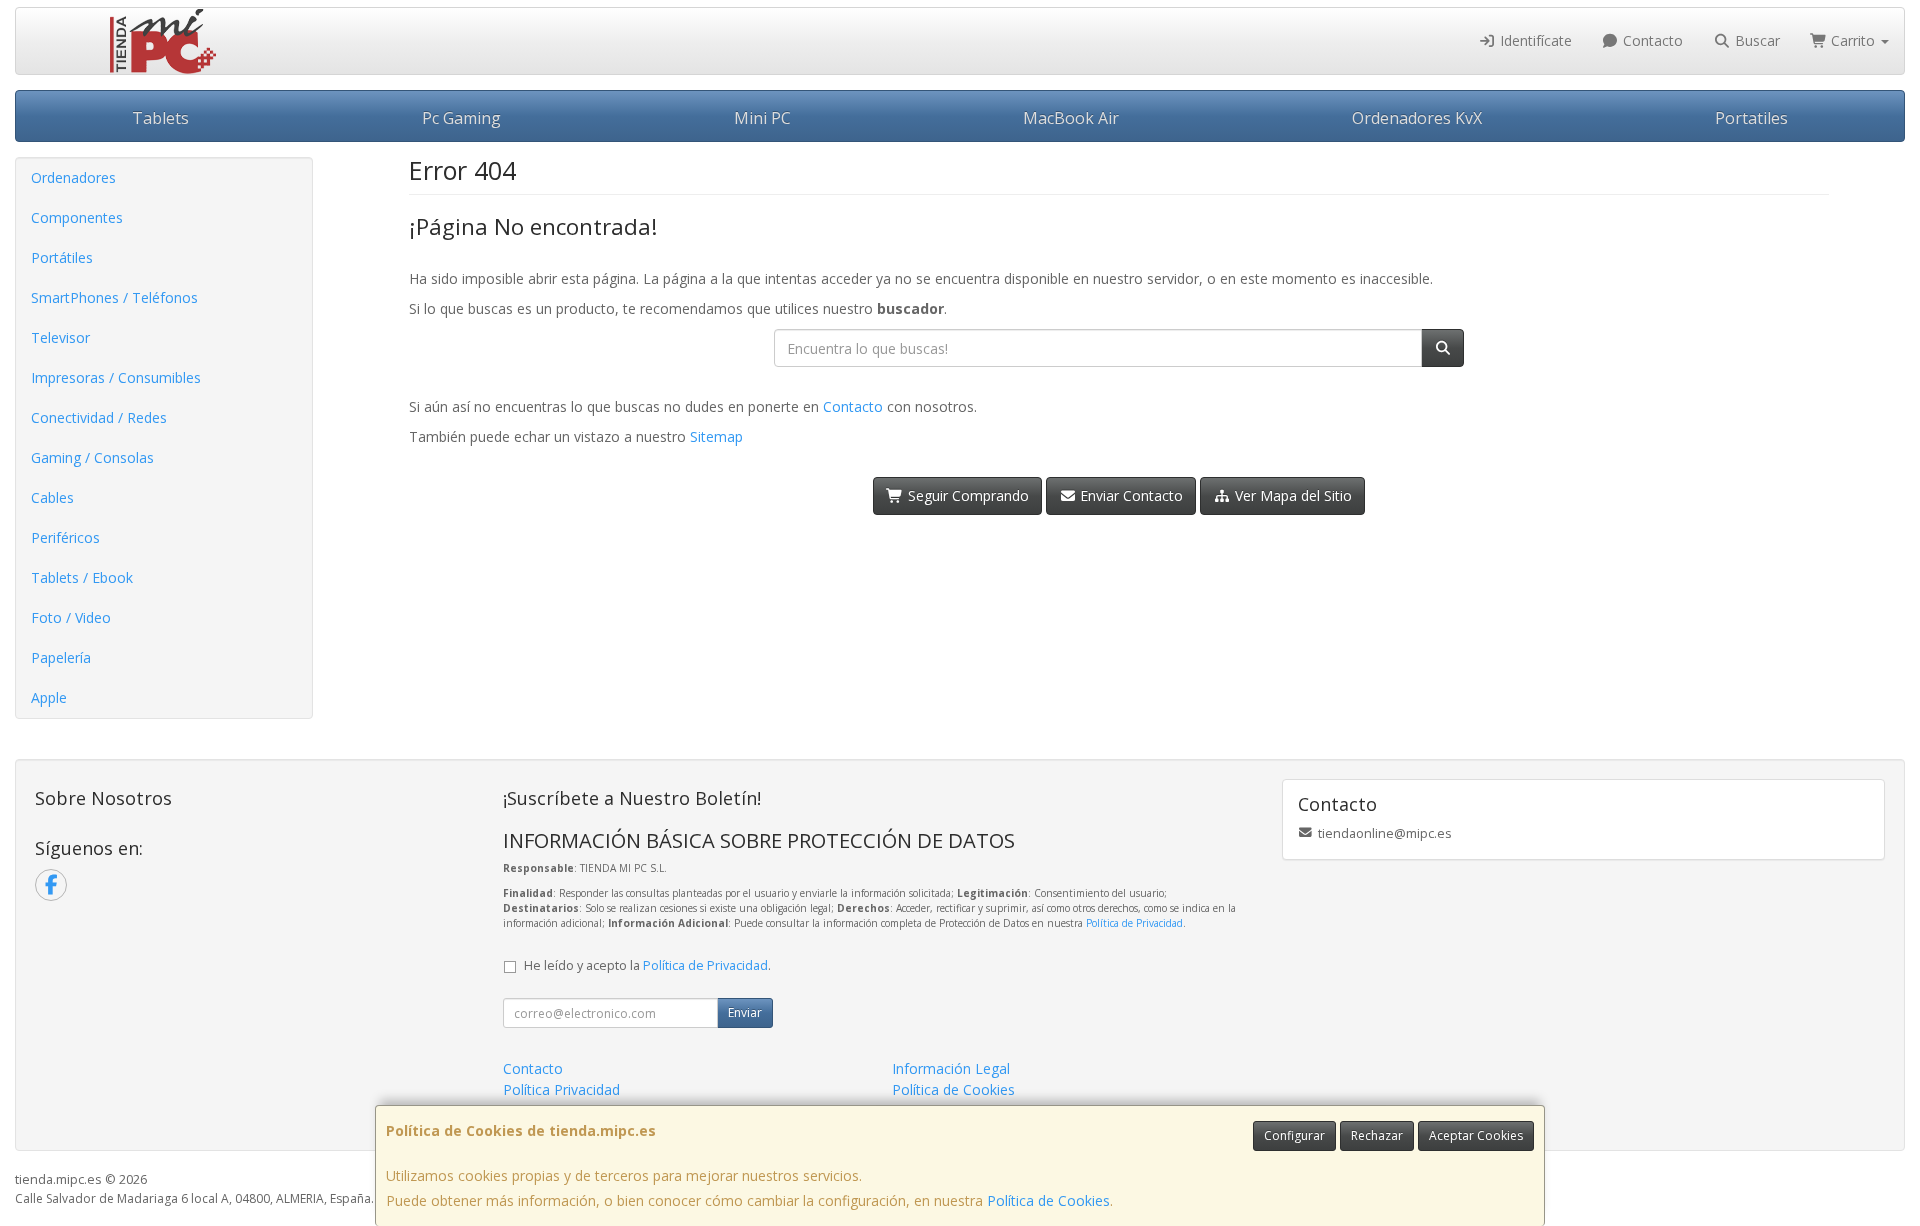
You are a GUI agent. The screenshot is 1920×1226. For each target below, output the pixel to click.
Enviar (745, 1012)
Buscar (1755, 40)
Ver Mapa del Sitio (1291, 495)
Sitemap (716, 436)
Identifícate (1534, 40)
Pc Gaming (461, 118)
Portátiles (62, 257)
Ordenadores (73, 177)
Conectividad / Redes (99, 417)
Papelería (61, 657)
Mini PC (762, 118)
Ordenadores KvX (1417, 118)
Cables (52, 497)
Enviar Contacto (1129, 495)
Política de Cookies (1048, 1200)
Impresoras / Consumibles (116, 377)
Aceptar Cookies (1476, 1135)
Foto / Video (71, 617)
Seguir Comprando (966, 495)
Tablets (160, 118)
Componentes (77, 217)
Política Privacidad (561, 1089)
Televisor (60, 337)
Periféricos (65, 537)
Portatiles (1751, 118)
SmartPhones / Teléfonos (114, 297)
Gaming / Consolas (92, 457)
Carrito (1853, 40)
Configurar (1294, 1135)
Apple (49, 697)
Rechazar (1377, 1135)
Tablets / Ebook (82, 577)
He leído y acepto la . (647, 965)
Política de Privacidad (1134, 923)
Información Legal (951, 1068)
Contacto (1651, 40)
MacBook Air (1071, 118)
